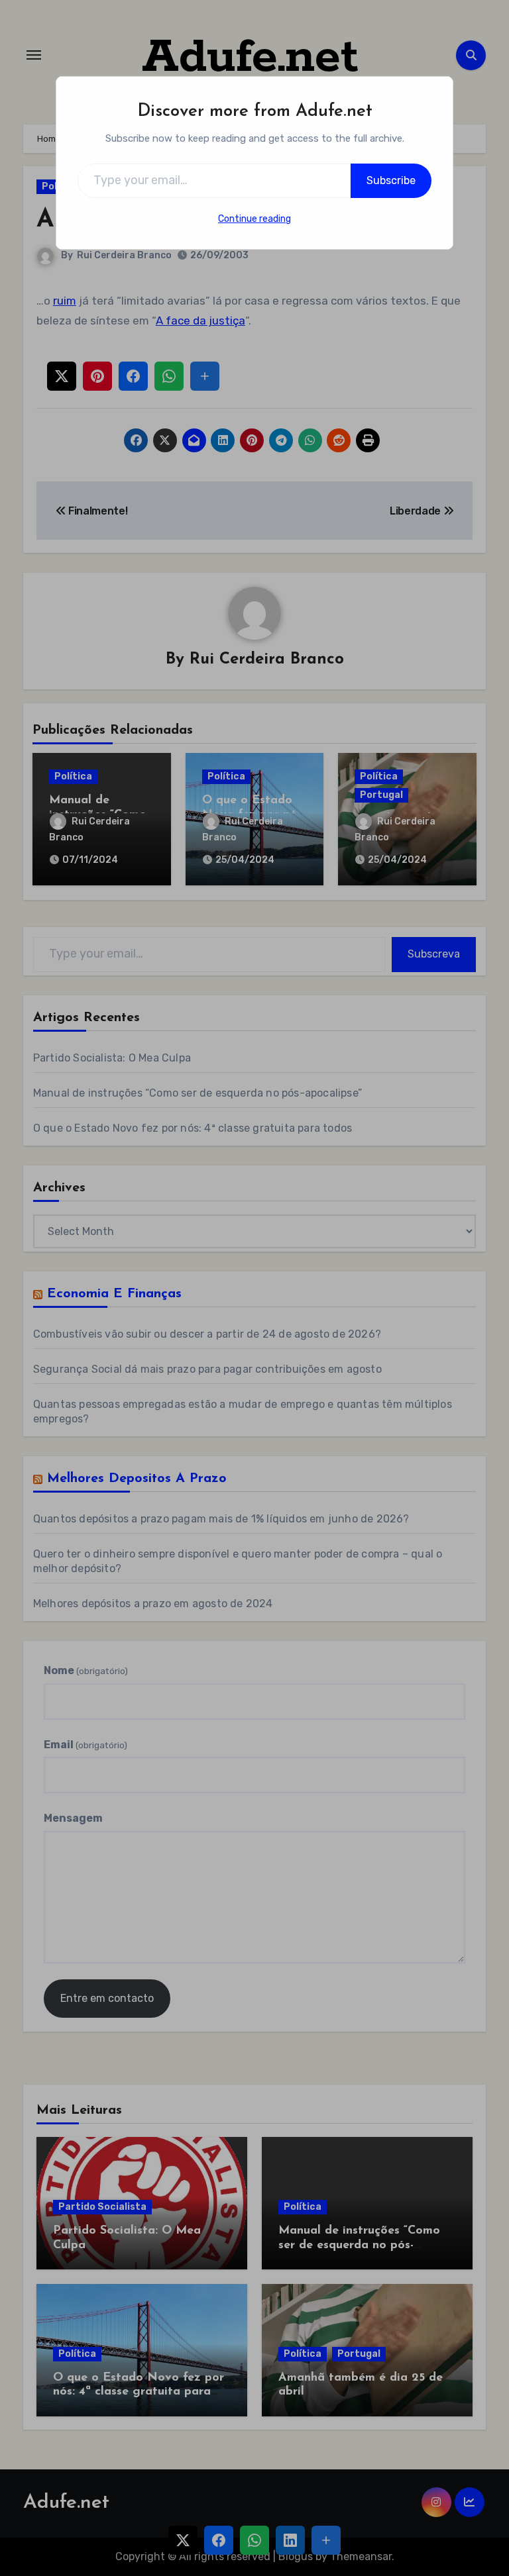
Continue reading (254, 219)
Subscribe (391, 180)
